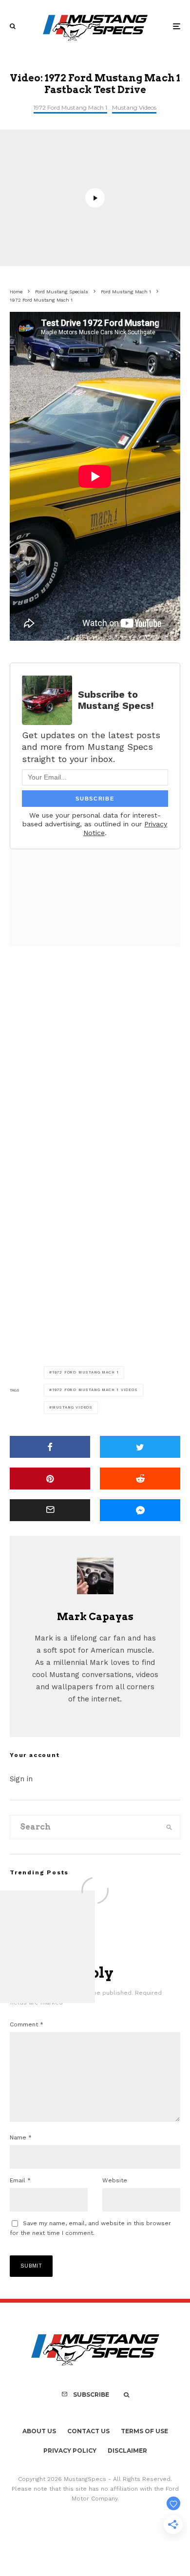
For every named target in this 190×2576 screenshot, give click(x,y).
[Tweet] (140, 1447)
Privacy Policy (70, 2451)
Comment (27, 2024)
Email (20, 2180)
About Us (39, 2431)
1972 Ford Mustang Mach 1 (70, 107)
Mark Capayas (95, 1617)
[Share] (50, 1447)
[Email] (50, 1510)
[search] (169, 1827)
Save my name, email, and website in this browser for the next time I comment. (90, 2228)
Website (115, 2180)
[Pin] (50, 1479)
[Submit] (140, 1479)
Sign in (21, 1779)
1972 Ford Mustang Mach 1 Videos (95, 1390)
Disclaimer (127, 2451)
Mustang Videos (134, 107)
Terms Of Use (144, 2431)
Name (21, 2137)
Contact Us (88, 2431)
